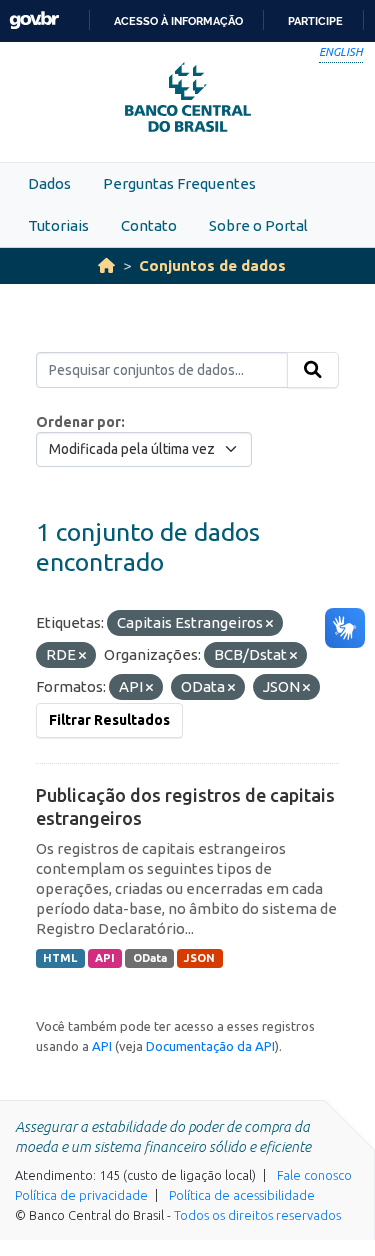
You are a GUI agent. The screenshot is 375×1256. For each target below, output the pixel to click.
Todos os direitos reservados (257, 1215)
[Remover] (269, 624)
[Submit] (313, 370)
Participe (315, 21)
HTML (60, 958)
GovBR (34, 20)
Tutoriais (58, 225)
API (105, 958)
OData (150, 958)
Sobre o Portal (258, 225)
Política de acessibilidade (242, 1195)
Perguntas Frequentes (179, 183)
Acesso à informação (178, 21)
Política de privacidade (81, 1195)
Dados (49, 183)
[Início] (106, 265)
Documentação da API (210, 1046)
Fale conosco (314, 1175)
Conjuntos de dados (212, 265)
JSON (199, 958)
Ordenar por (78, 422)
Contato (149, 225)
